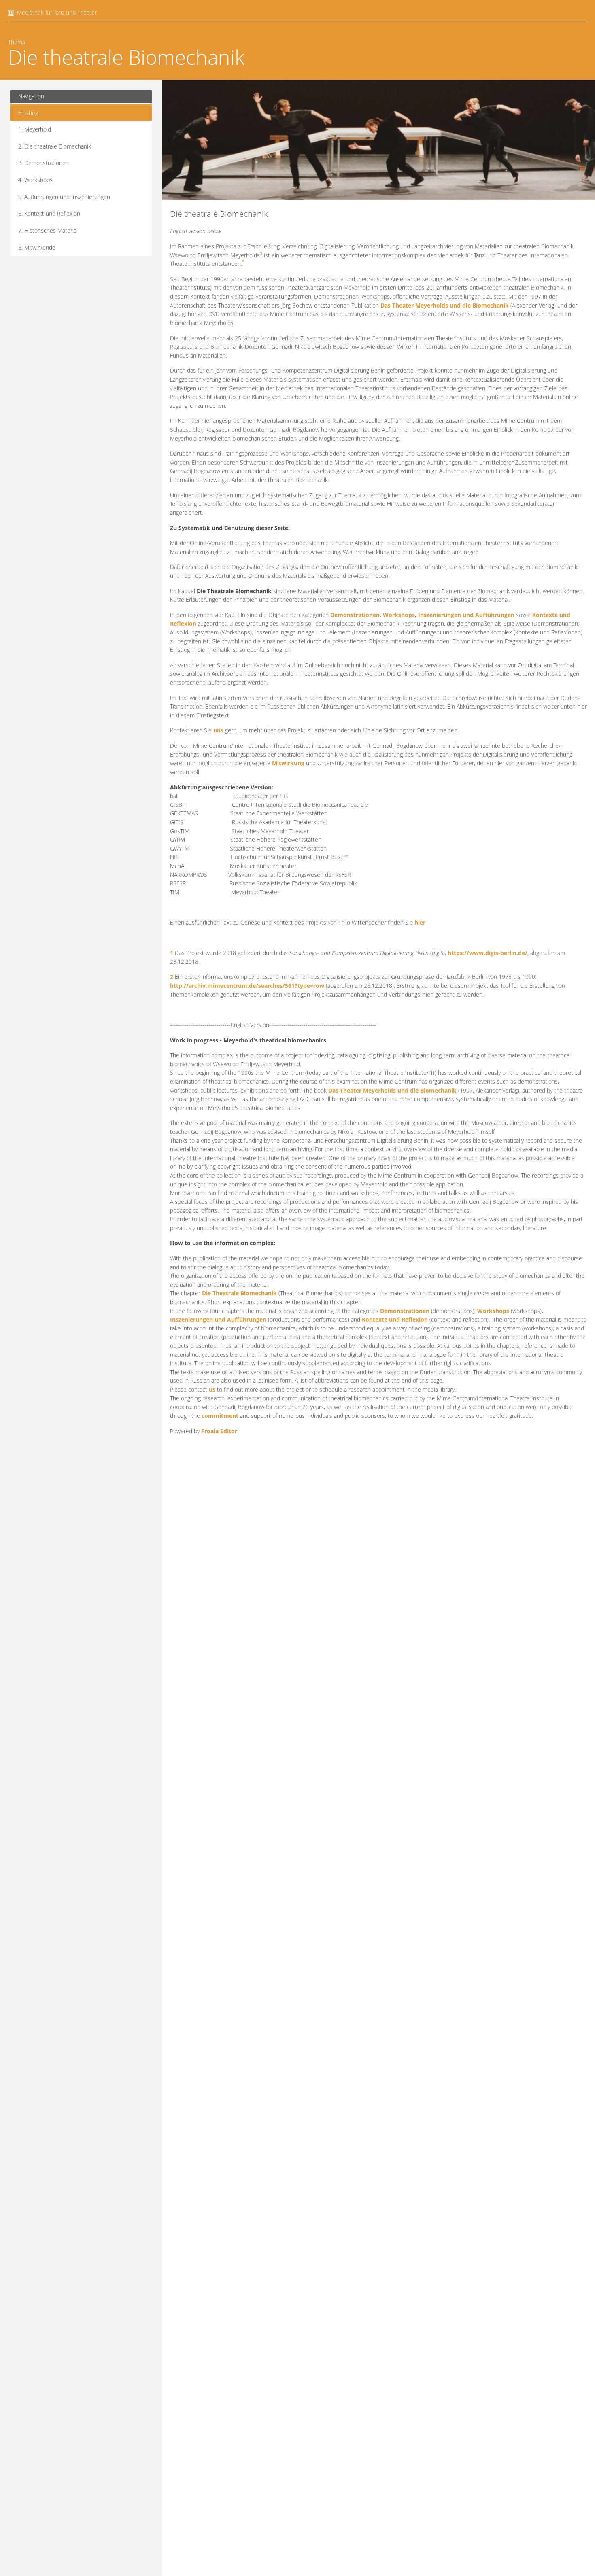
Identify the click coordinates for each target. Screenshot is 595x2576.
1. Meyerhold (35, 129)
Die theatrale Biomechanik (126, 57)
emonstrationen (407, 1311)
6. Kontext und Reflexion (49, 213)
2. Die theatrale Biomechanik (55, 146)
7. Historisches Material (48, 230)
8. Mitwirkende (37, 247)
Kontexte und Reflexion (395, 1319)
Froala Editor (219, 1431)
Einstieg (28, 113)
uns (218, 730)
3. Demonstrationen (44, 163)
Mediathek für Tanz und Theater (57, 12)
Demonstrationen (354, 615)
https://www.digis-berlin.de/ (488, 953)
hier (420, 922)
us (212, 1389)
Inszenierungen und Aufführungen (466, 615)
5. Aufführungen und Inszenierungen (64, 197)
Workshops (399, 615)
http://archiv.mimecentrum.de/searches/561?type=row (247, 986)
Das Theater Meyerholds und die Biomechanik (445, 305)
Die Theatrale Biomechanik (239, 1293)
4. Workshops (35, 180)
